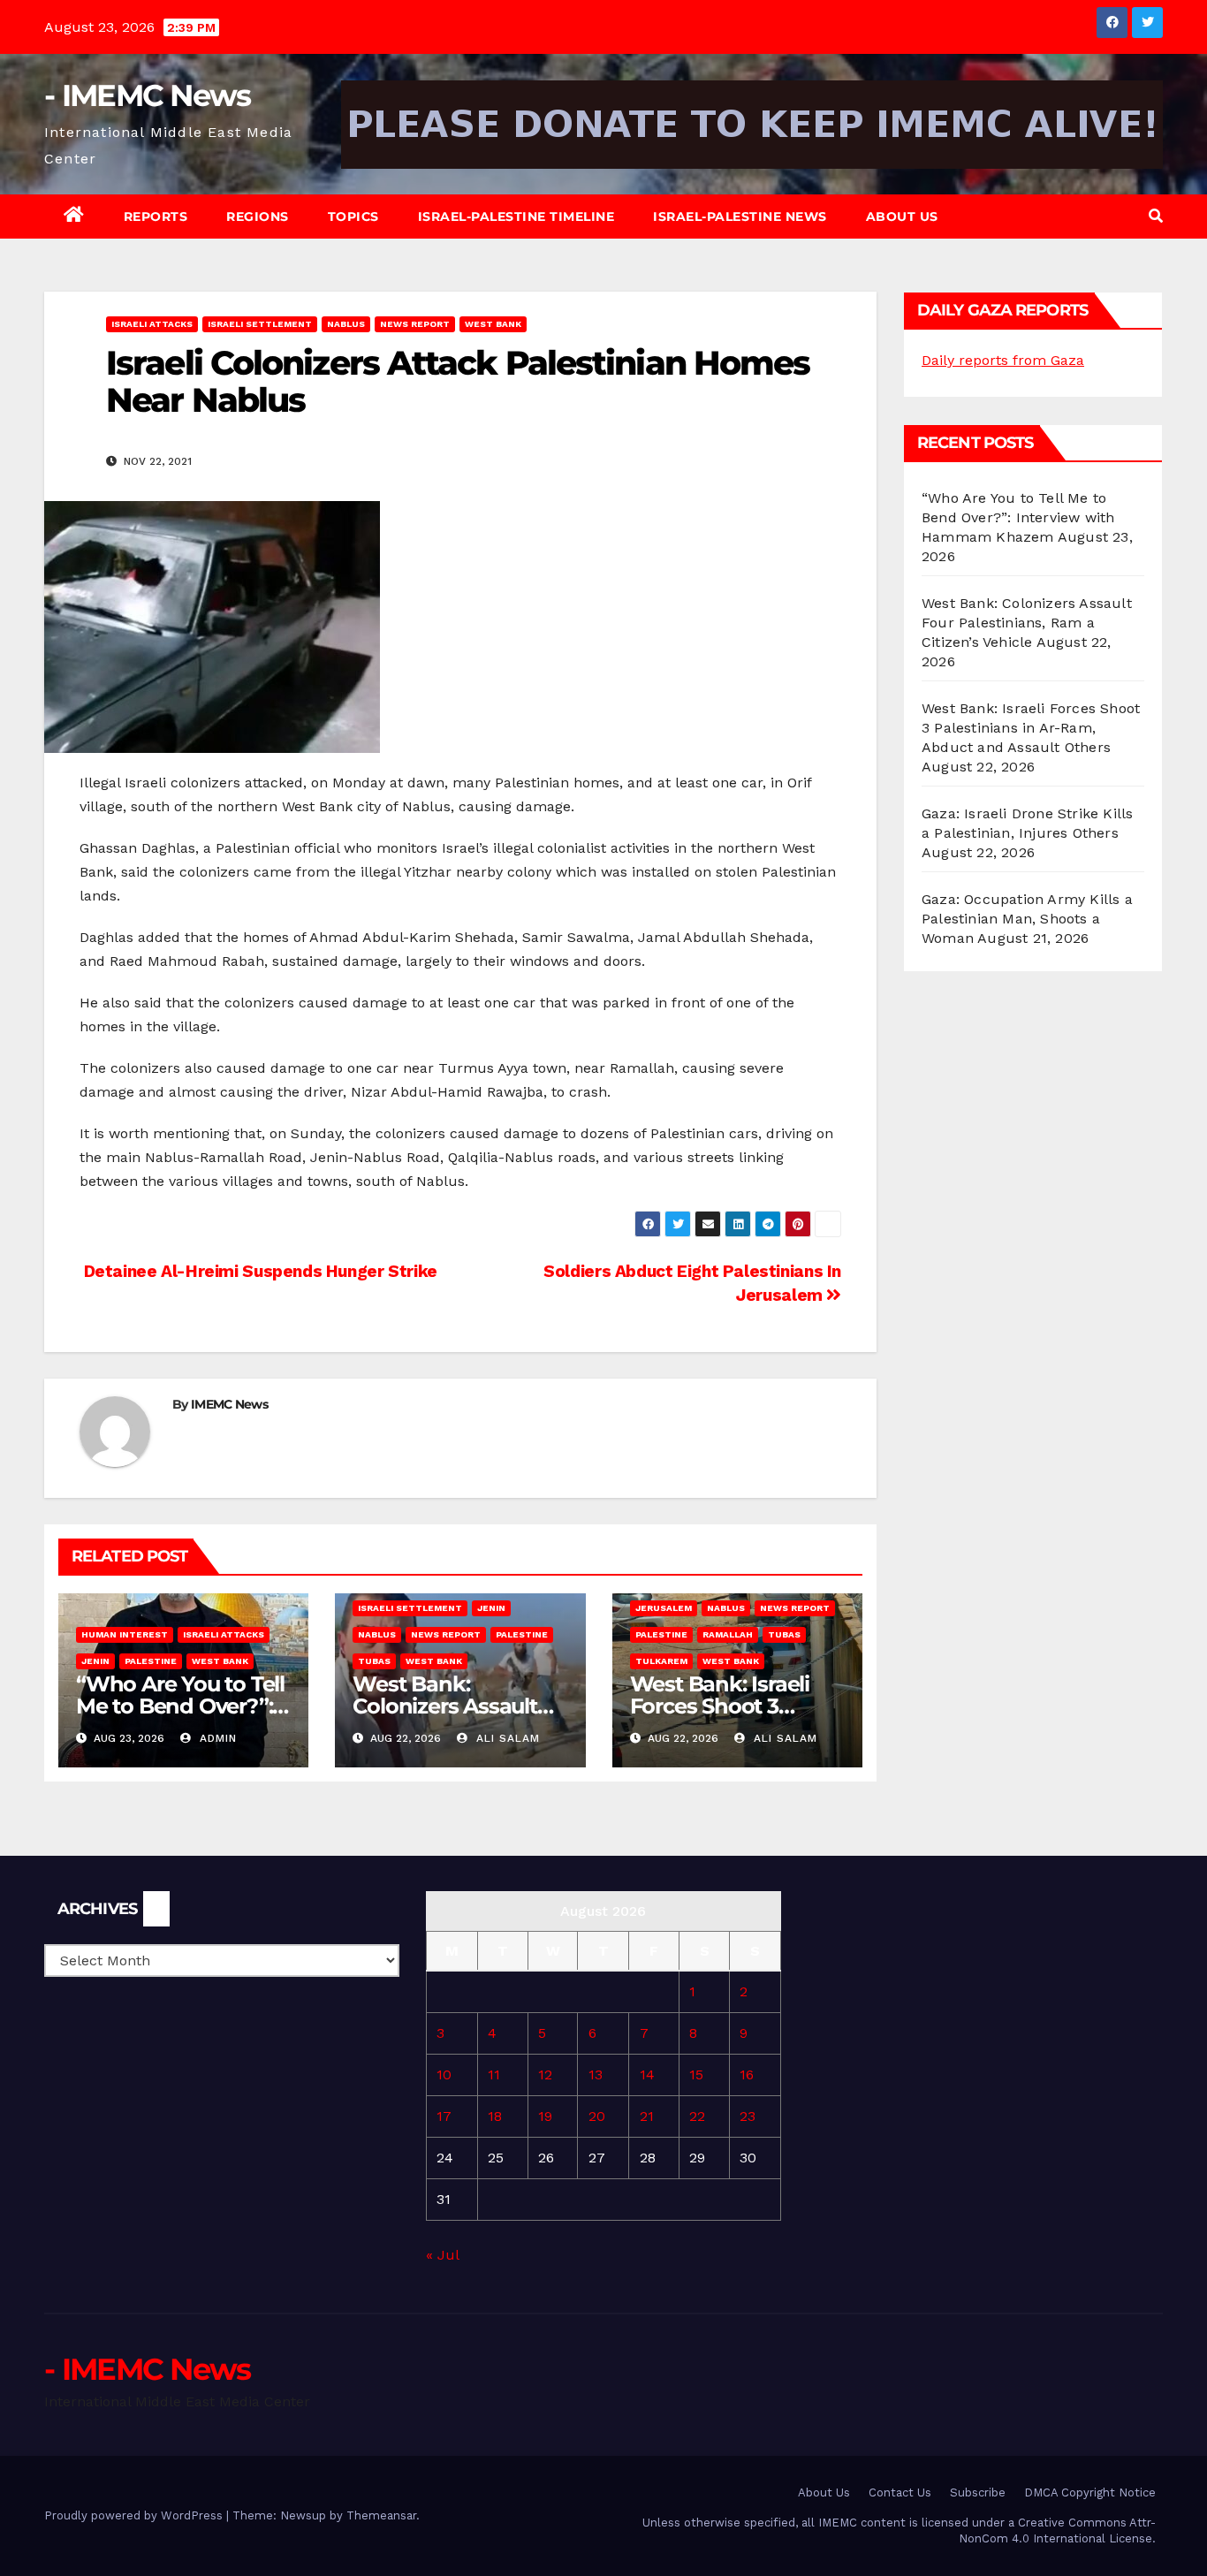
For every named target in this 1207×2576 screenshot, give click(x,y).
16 (747, 2074)
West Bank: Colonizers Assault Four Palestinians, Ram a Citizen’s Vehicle (1027, 623)
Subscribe (978, 2492)
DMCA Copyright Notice (1090, 2492)
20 (597, 2116)
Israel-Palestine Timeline (516, 217)
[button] (1156, 216)
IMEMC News (229, 1404)
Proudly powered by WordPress (135, 2515)
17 (444, 2116)
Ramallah (728, 1634)
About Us (902, 217)
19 (545, 2116)
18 (495, 2116)
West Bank (493, 324)
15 (696, 2074)
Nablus (346, 324)
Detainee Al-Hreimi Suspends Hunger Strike (258, 1271)
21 (647, 2116)
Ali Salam (506, 1738)
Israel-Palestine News (740, 217)
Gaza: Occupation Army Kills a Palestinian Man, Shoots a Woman (1027, 919)
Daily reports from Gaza (1003, 360)
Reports (156, 217)
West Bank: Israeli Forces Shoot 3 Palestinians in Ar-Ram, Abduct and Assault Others (1031, 728)
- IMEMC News (148, 95)
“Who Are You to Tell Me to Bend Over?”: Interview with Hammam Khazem (1018, 517)
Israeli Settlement (260, 324)
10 (444, 2074)
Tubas (374, 1661)
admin (216, 1738)
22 (697, 2116)
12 (545, 2074)
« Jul (442, 2255)
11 (494, 2074)
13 (596, 2074)
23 (748, 2116)
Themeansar (381, 2515)
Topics (353, 217)
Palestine (151, 1661)
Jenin (95, 1661)
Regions (258, 217)
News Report (415, 324)
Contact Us (900, 2492)
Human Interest (125, 1634)
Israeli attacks (152, 324)
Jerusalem (664, 1608)
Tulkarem (661, 1661)
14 (647, 2074)
